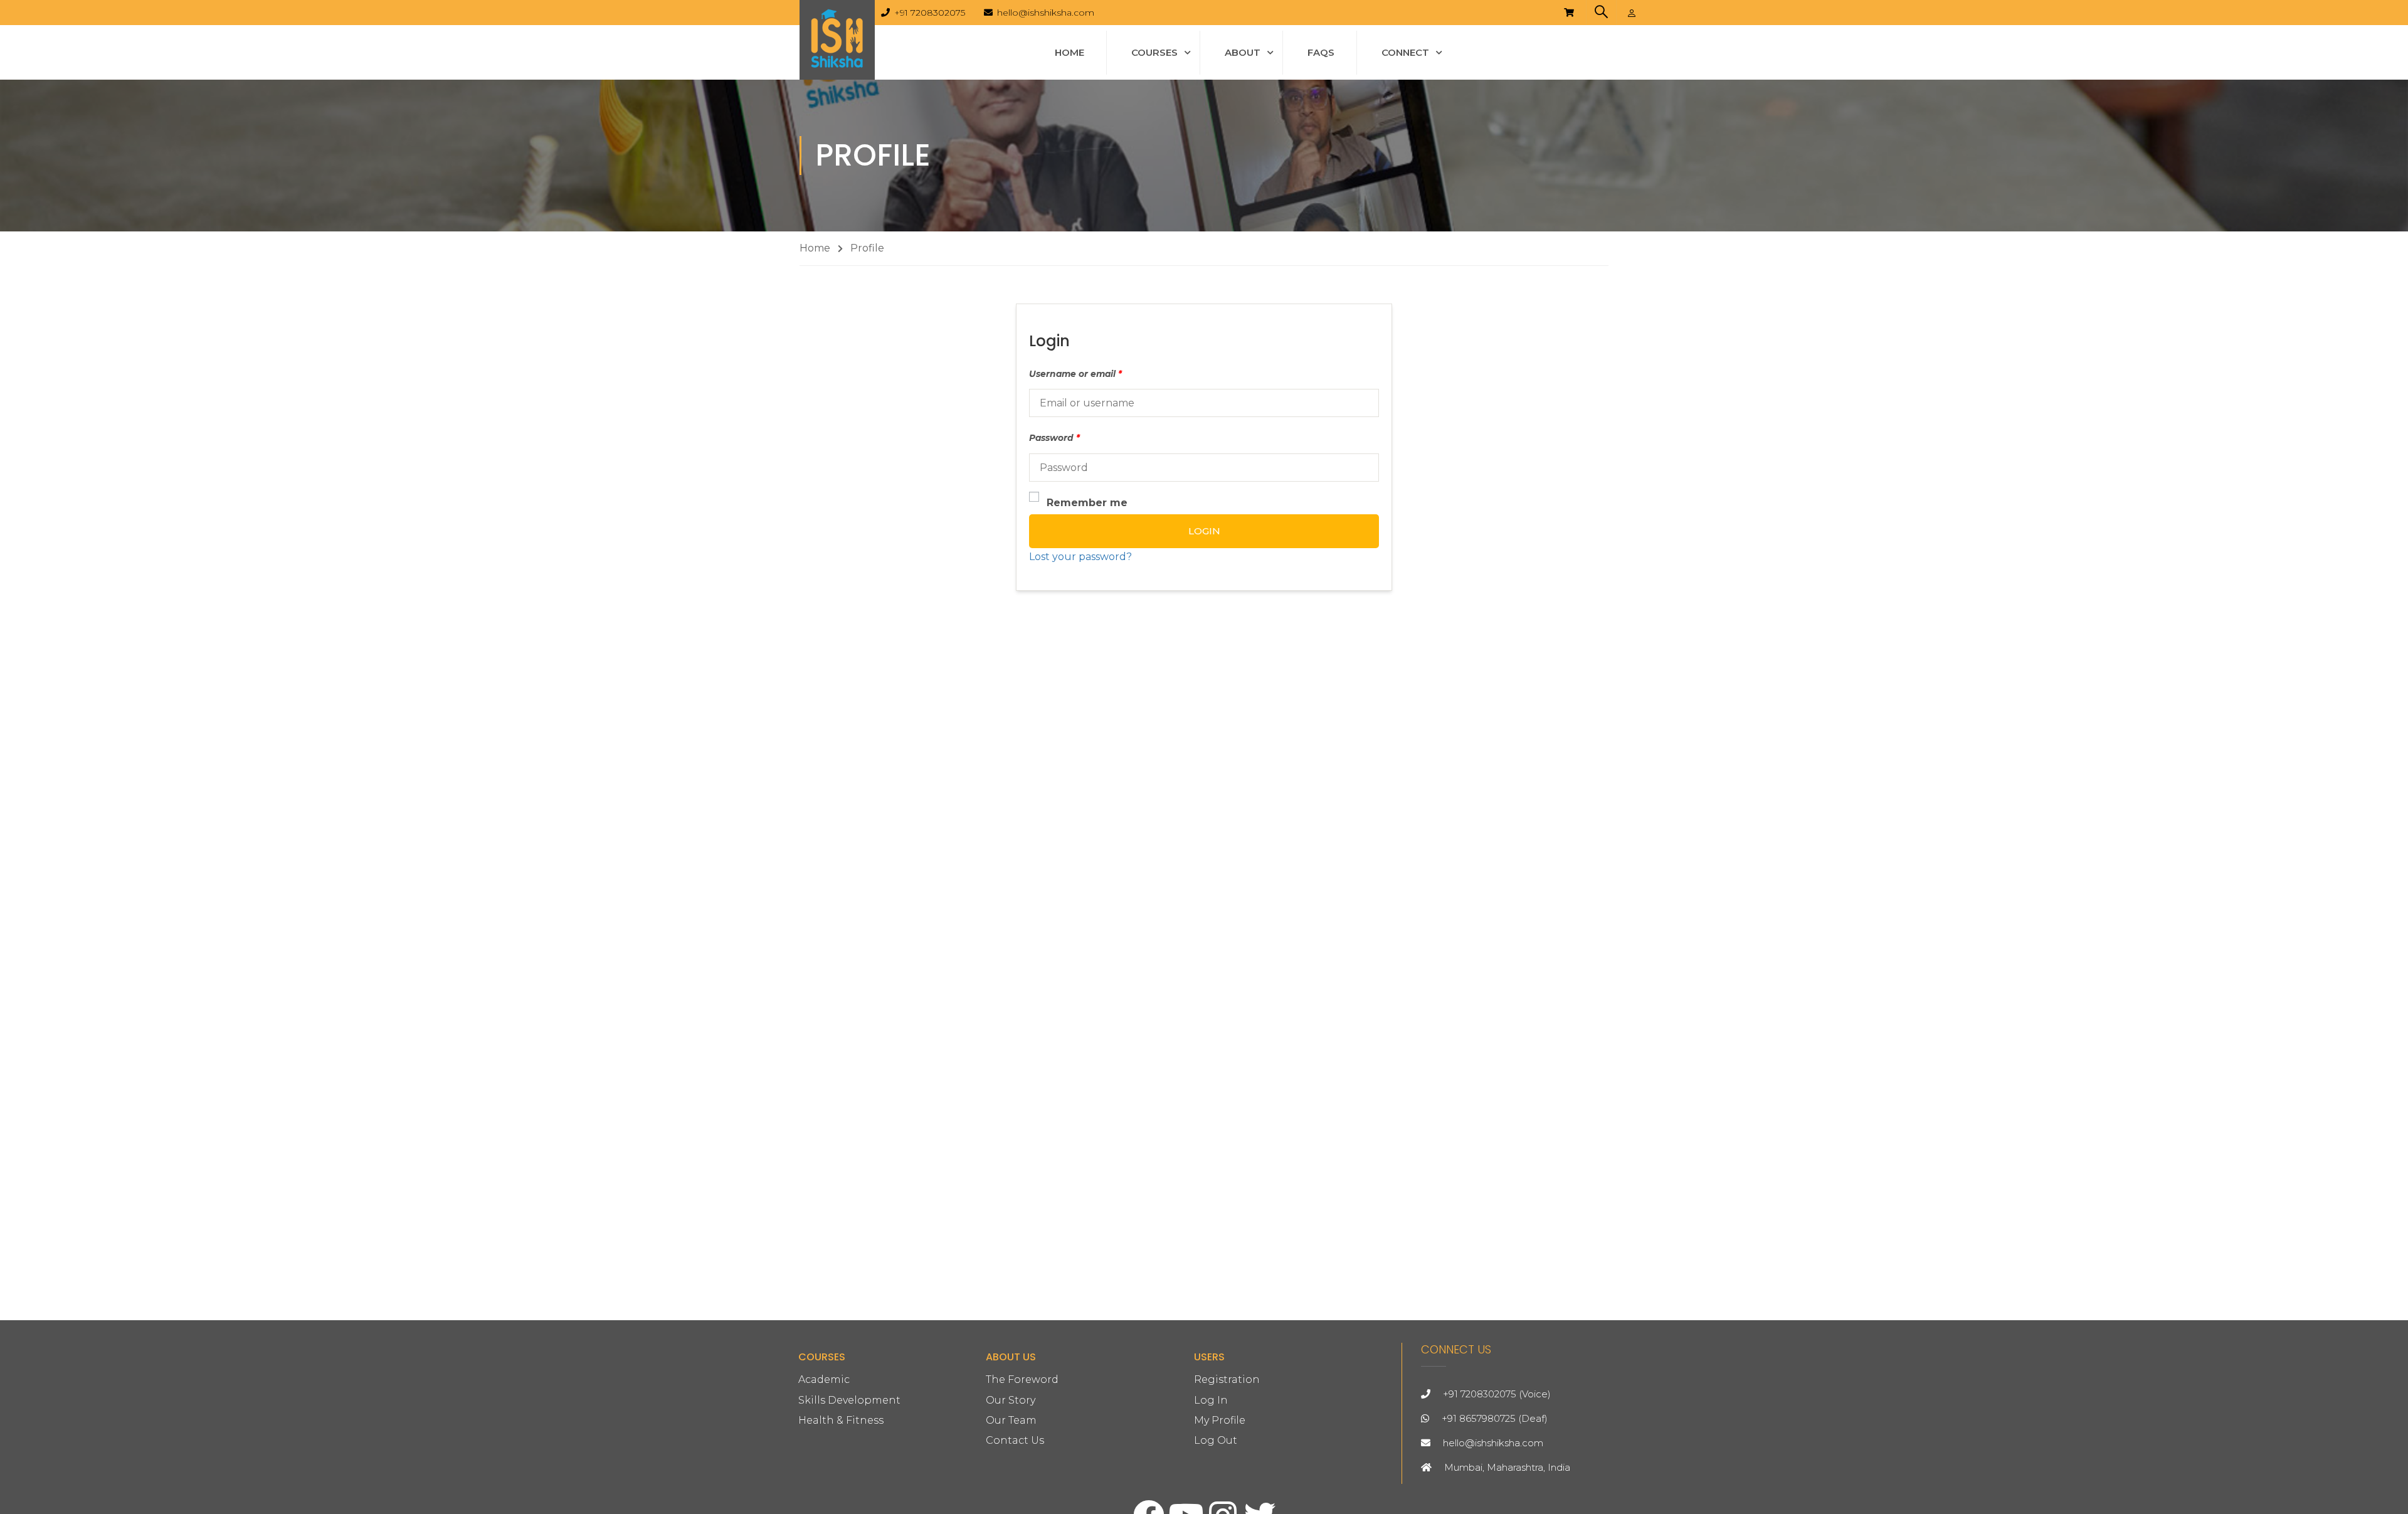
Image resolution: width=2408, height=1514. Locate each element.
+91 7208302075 (930, 13)
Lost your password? (1080, 557)
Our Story (1011, 1400)
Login (1204, 531)
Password (1054, 438)
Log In (1211, 1400)
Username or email (1075, 374)
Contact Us (1015, 1440)
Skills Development (849, 1400)
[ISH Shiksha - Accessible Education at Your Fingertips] (837, 40)
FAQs (1321, 52)
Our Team (1011, 1420)
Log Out (1216, 1440)
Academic (824, 1379)
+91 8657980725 (1479, 1418)
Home (1069, 52)
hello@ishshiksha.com (1046, 13)
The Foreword (1022, 1379)
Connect (1405, 52)
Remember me (1087, 503)
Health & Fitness (841, 1420)
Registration (1227, 1379)
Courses (1154, 52)
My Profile (1220, 1420)
